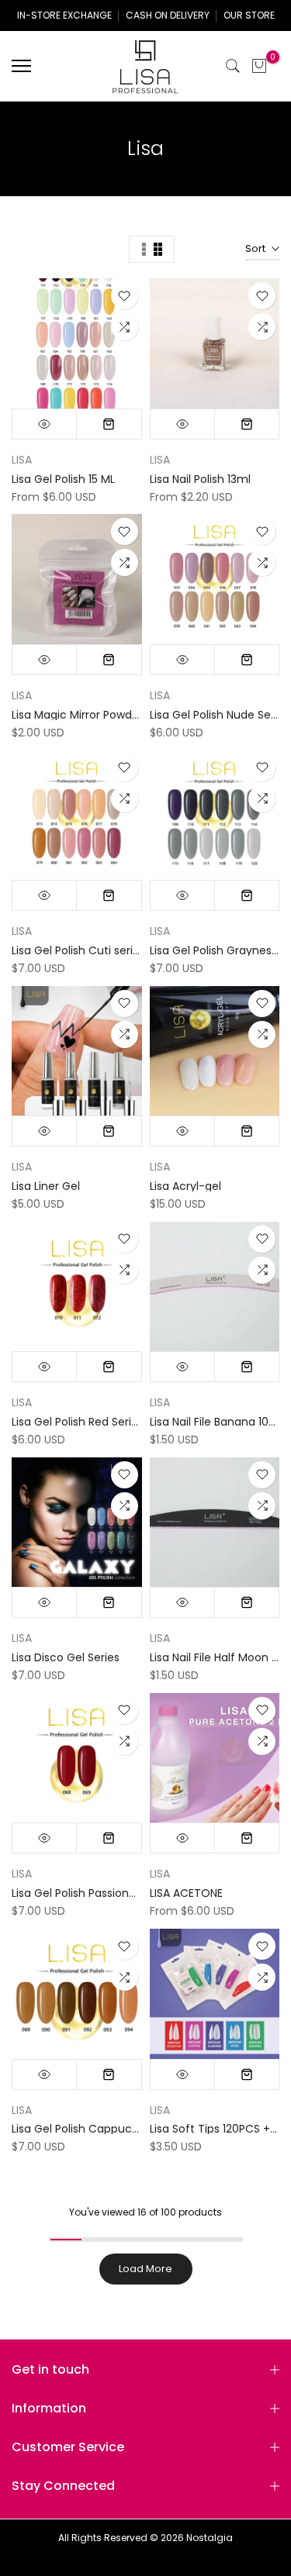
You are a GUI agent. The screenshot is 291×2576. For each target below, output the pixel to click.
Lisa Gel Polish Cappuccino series (100, 2129)
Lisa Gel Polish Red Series (78, 1422)
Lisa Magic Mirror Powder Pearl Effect (110, 715)
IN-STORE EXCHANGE (64, 15)
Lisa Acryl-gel (185, 1186)
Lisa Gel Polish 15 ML (63, 479)
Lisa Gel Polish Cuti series (78, 950)
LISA (22, 460)
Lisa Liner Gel (46, 1186)
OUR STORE (249, 15)
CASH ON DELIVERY (168, 15)
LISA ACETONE (186, 1893)
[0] (259, 66)
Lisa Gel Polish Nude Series (220, 715)
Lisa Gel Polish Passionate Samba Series (118, 1893)
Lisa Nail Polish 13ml (200, 479)
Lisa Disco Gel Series (66, 1657)
